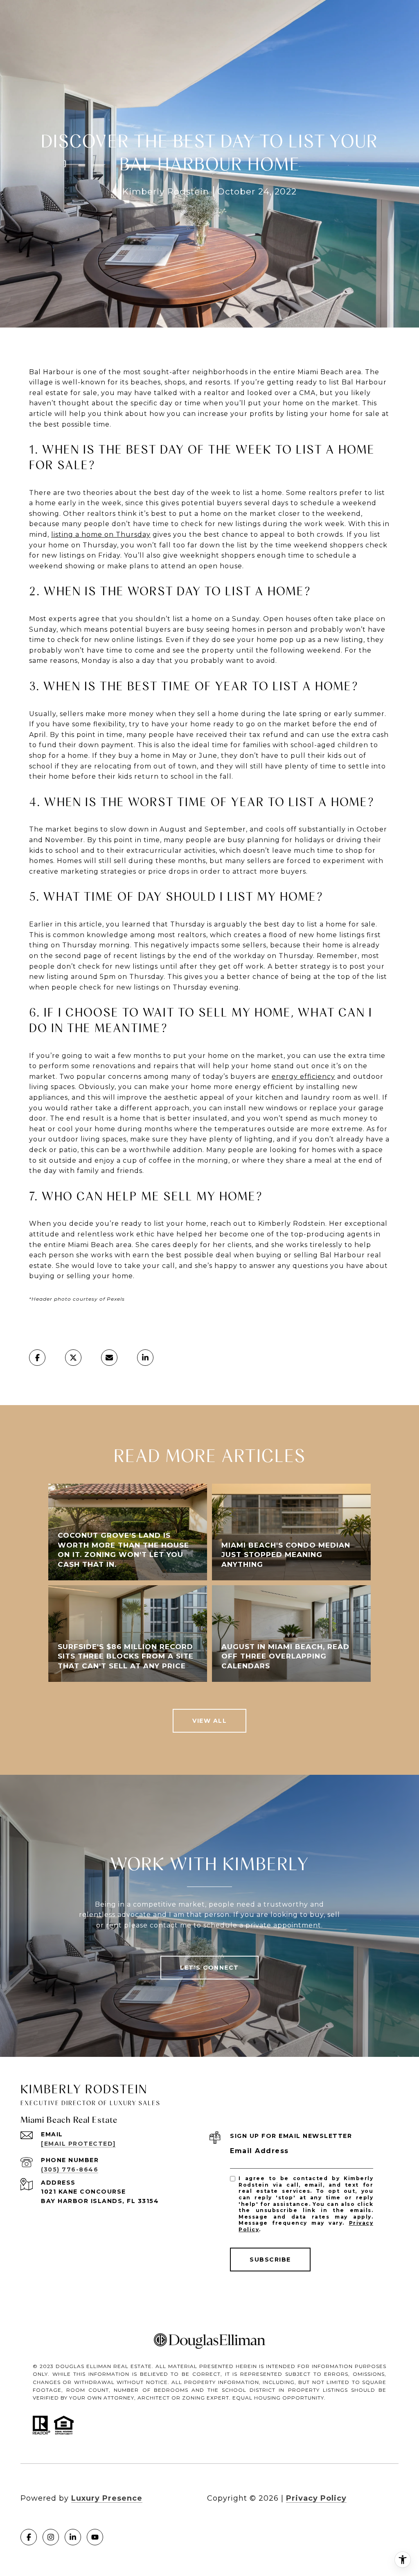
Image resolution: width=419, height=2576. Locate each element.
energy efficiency (303, 1077)
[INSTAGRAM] (51, 2537)
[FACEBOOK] (29, 2537)
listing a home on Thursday (101, 534)
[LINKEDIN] (73, 2537)
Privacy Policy (316, 2498)
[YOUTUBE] (95, 2537)
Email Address (259, 2151)
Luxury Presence (107, 2498)
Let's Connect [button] (209, 1968)
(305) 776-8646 (70, 2169)
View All (209, 1721)
